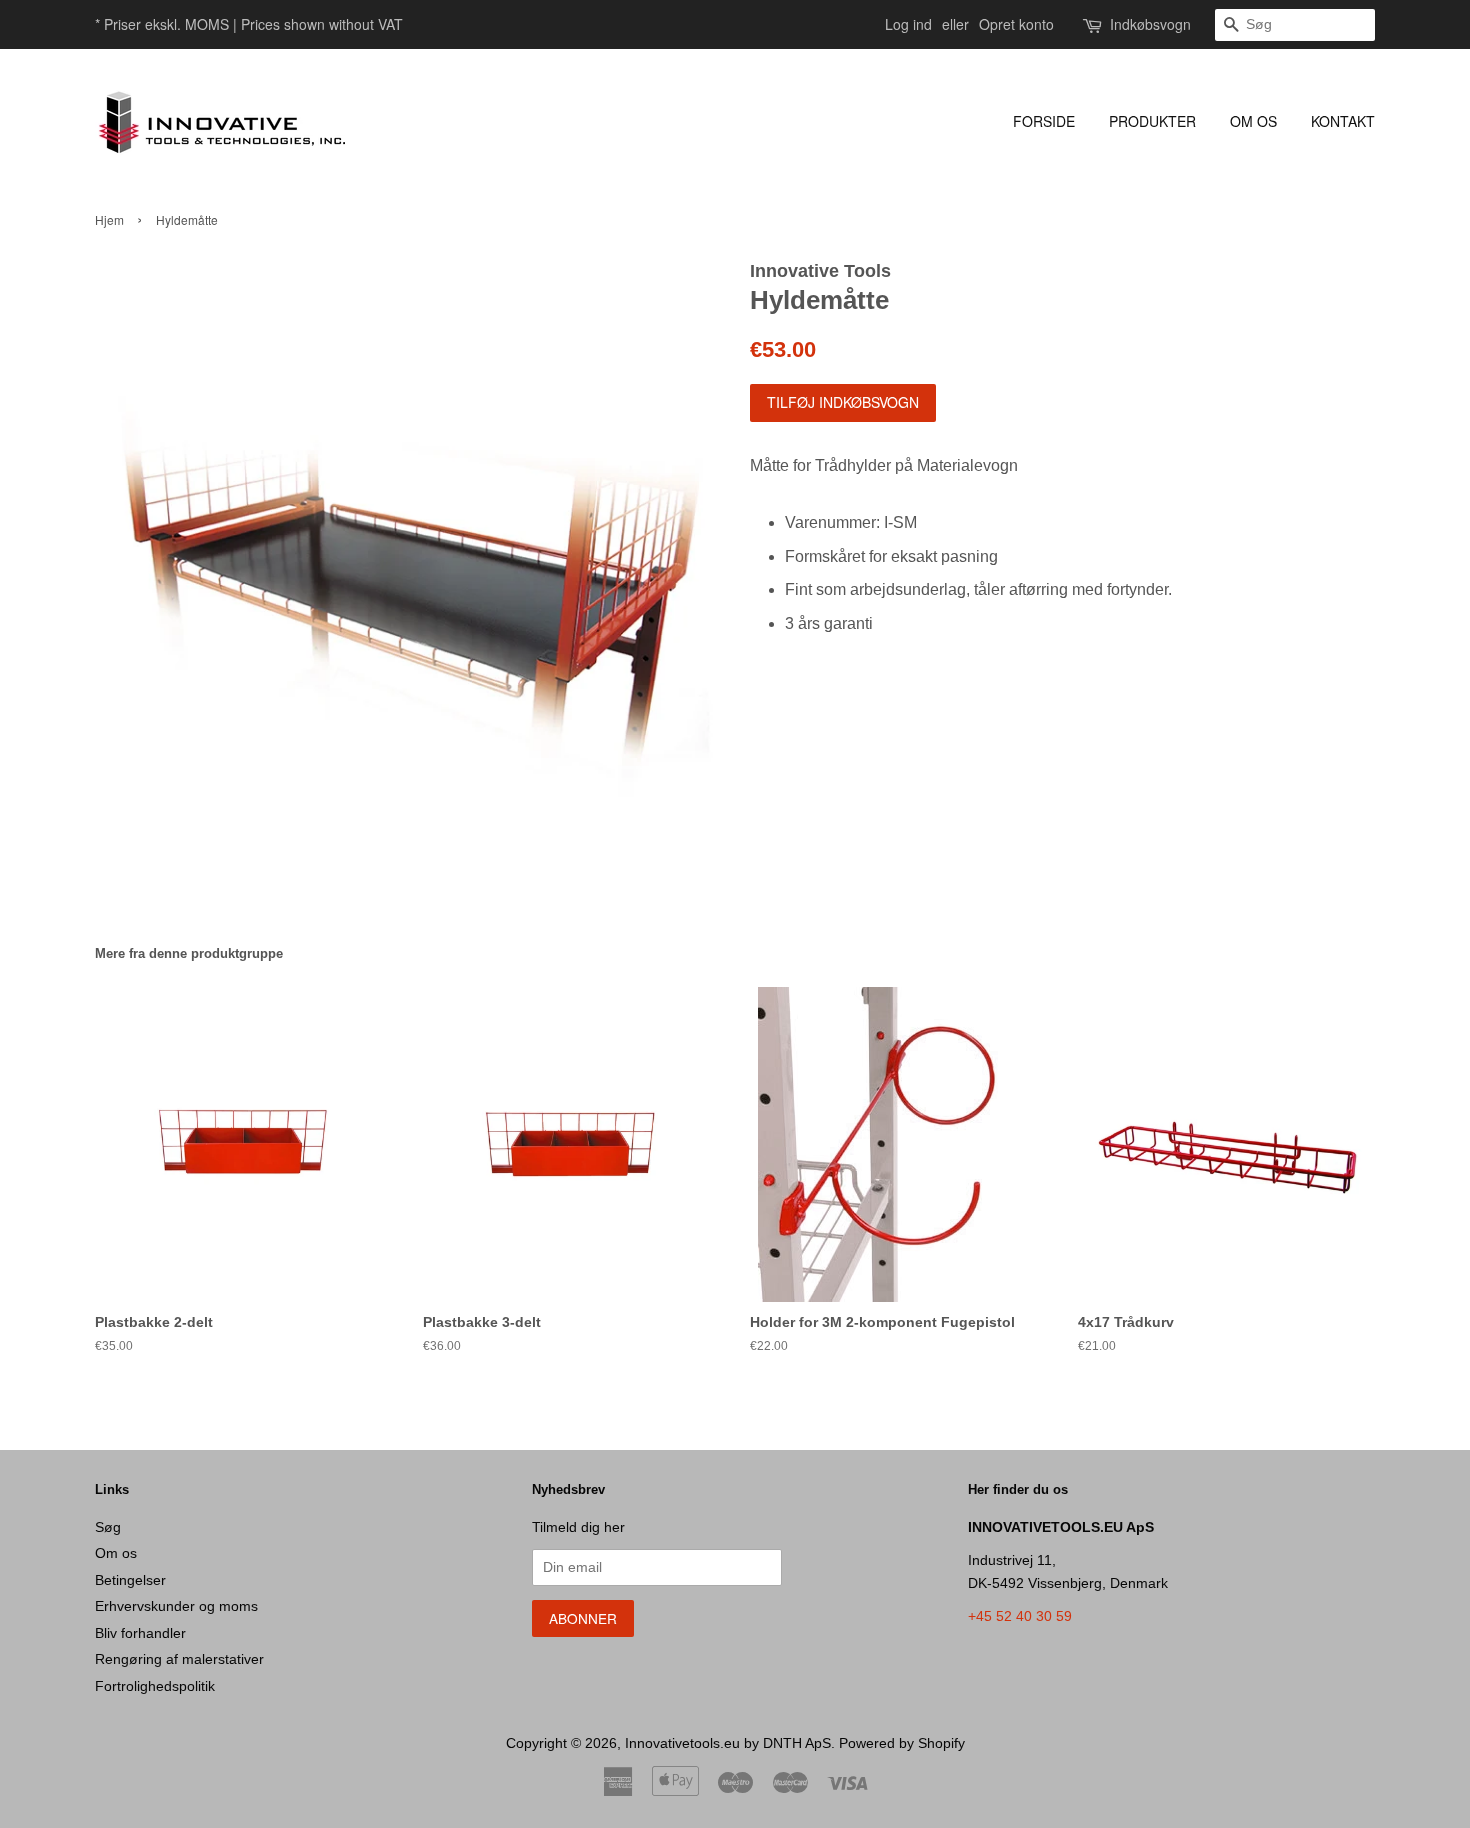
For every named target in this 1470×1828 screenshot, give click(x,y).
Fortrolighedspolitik (155, 1686)
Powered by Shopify (902, 1743)
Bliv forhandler (140, 1633)
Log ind (908, 24)
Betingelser (130, 1580)
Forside (1044, 121)
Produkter (1152, 121)
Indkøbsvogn (1150, 24)
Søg (108, 1527)
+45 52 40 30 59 (1020, 1616)
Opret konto (1016, 24)
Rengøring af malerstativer (179, 1659)
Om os (1253, 121)
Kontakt (1343, 121)
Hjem (109, 219)
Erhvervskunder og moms (176, 1606)
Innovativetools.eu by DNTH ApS (728, 1743)
